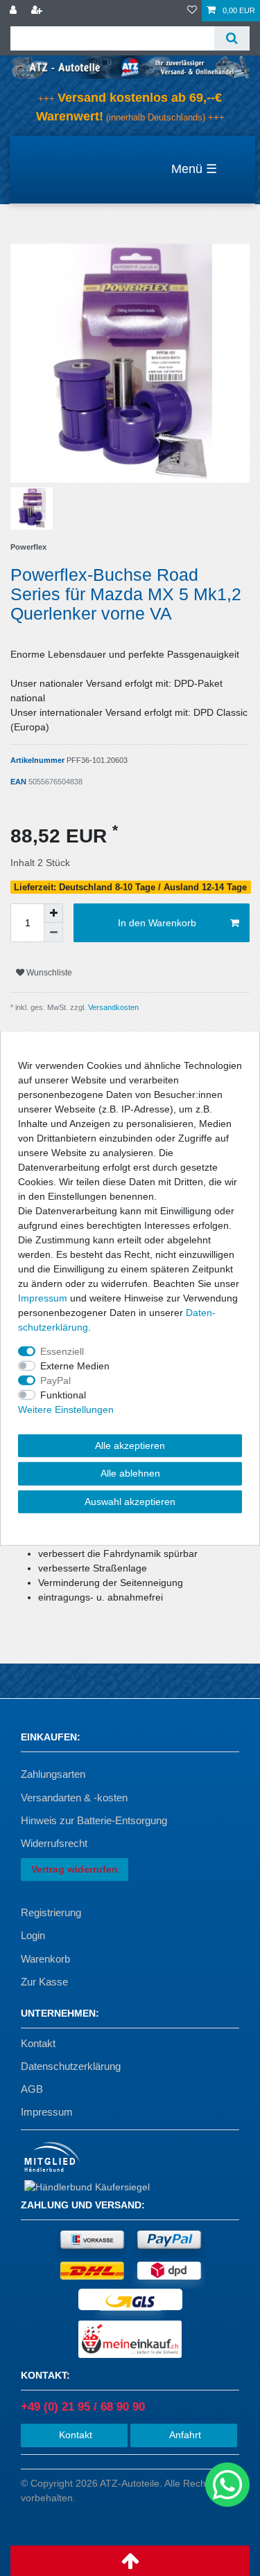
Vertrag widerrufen (75, 1869)
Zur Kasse (44, 1982)
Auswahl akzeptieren (130, 1501)
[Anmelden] (15, 11)
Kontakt (38, 2043)
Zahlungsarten (53, 1774)
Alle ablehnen (130, 1473)
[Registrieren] (38, 11)
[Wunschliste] (192, 11)
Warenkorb (45, 1959)
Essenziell (62, 1351)
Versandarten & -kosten (74, 1798)
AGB (32, 2089)
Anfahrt (184, 2435)
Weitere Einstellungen (66, 1409)
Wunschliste (48, 973)
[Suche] (232, 38)
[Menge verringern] (53, 933)
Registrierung (51, 1912)
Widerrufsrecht (54, 1843)
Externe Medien (75, 1365)
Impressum (47, 2112)
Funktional (63, 1394)
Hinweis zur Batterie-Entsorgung (94, 1820)
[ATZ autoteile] (130, 66)
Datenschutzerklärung (71, 2066)
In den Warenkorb (157, 923)
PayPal (55, 1380)
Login (33, 1935)
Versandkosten (112, 1007)
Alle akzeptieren (130, 1445)
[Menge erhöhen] (53, 913)
